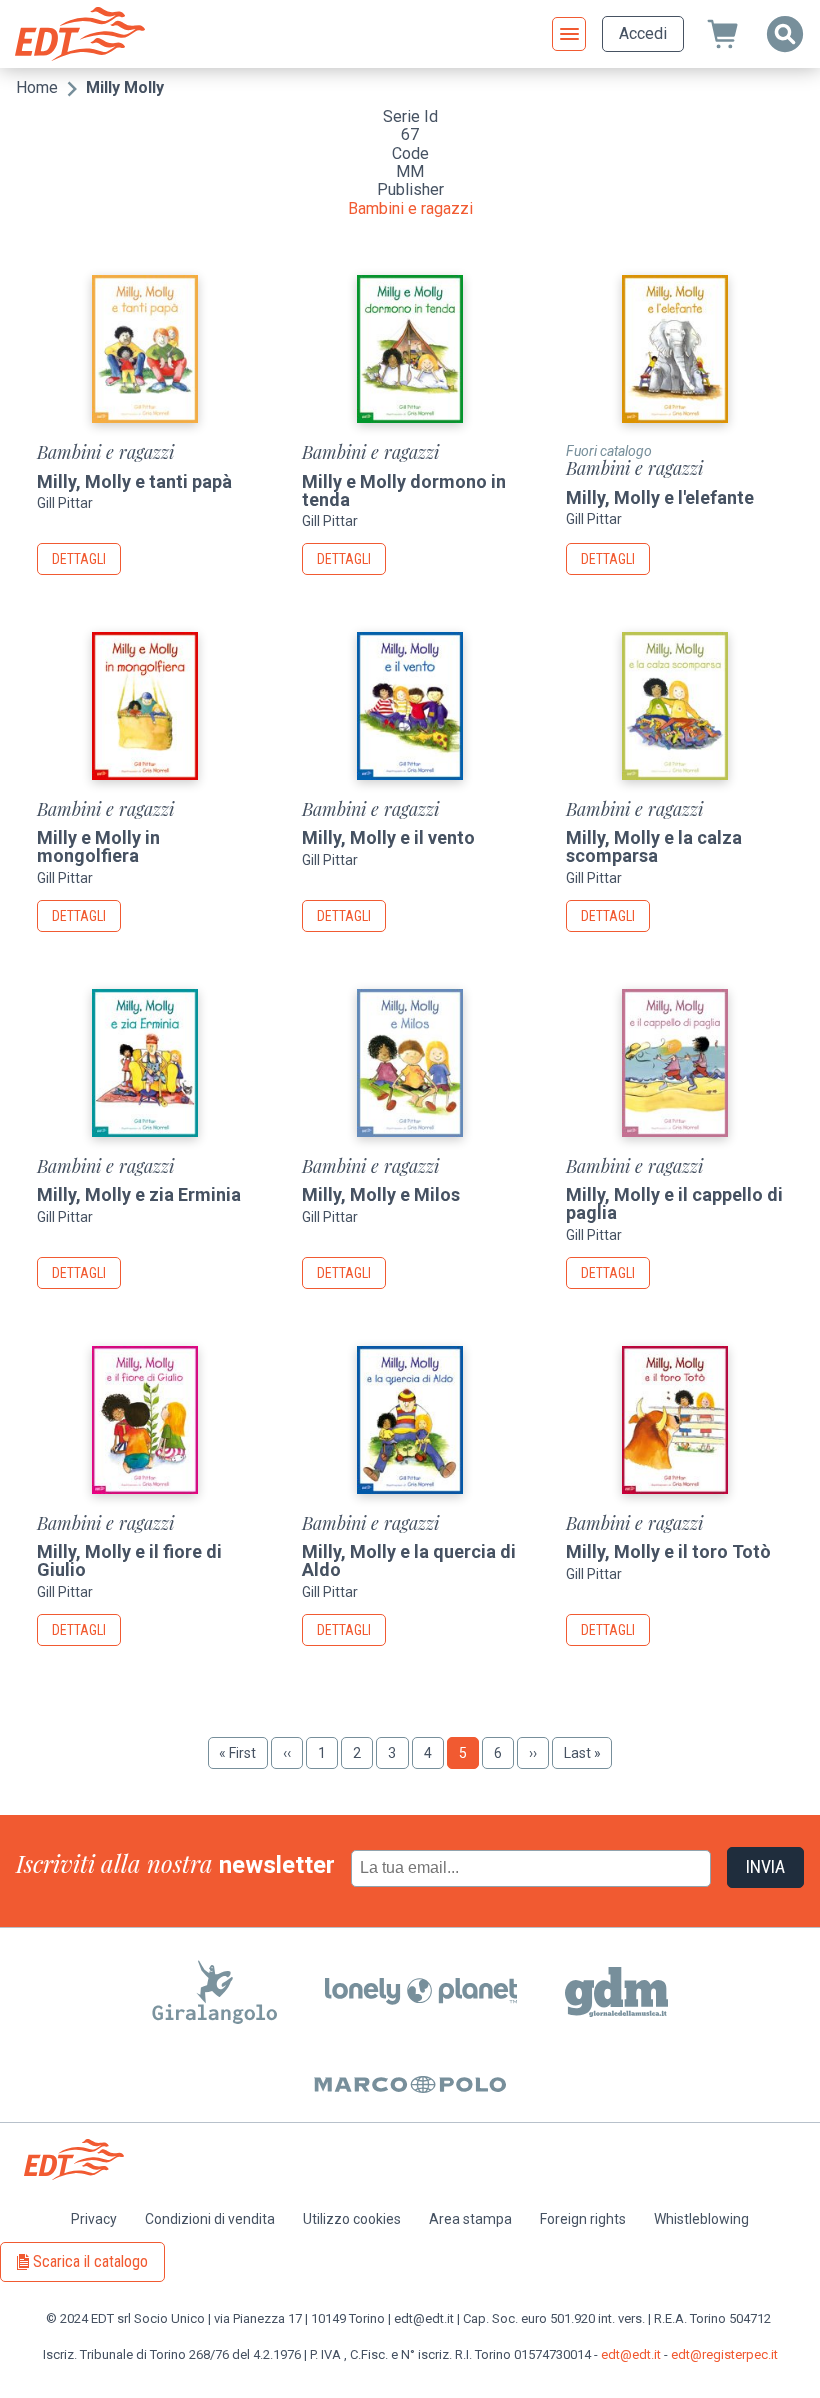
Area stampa (470, 2219)
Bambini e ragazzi (410, 208)
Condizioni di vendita (210, 2219)
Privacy (94, 2219)
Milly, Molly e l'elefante (660, 497)
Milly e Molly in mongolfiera (98, 846)
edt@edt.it (631, 2354)
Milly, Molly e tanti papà (134, 481)
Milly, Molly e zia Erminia (139, 1194)
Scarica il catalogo (90, 2261)
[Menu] (569, 34)
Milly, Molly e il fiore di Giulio (129, 1560)
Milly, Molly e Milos (381, 1194)
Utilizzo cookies (352, 2219)
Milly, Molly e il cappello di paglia (674, 1203)
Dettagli (79, 559)
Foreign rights (583, 2219)
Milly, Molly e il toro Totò (668, 1551)
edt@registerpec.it (724, 2354)
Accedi (643, 33)
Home (37, 87)
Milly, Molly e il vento (388, 837)
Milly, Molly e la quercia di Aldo (409, 1560)
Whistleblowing (701, 2219)
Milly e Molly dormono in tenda (404, 490)
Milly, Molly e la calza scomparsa (654, 846)
